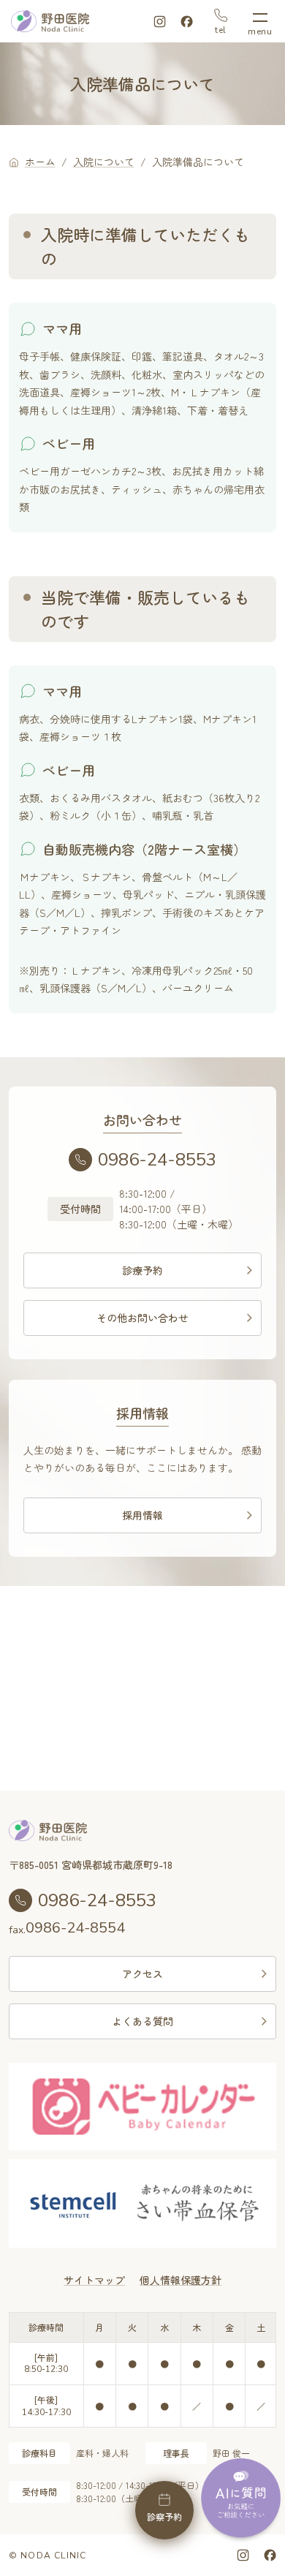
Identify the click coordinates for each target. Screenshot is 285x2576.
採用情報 (142, 1515)
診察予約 (164, 2516)
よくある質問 (142, 2021)
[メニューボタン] (260, 22)
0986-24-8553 (157, 1160)
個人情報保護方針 (180, 2280)
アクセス (142, 1973)
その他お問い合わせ (142, 1318)
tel (221, 29)
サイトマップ (94, 2280)
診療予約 (142, 1270)
